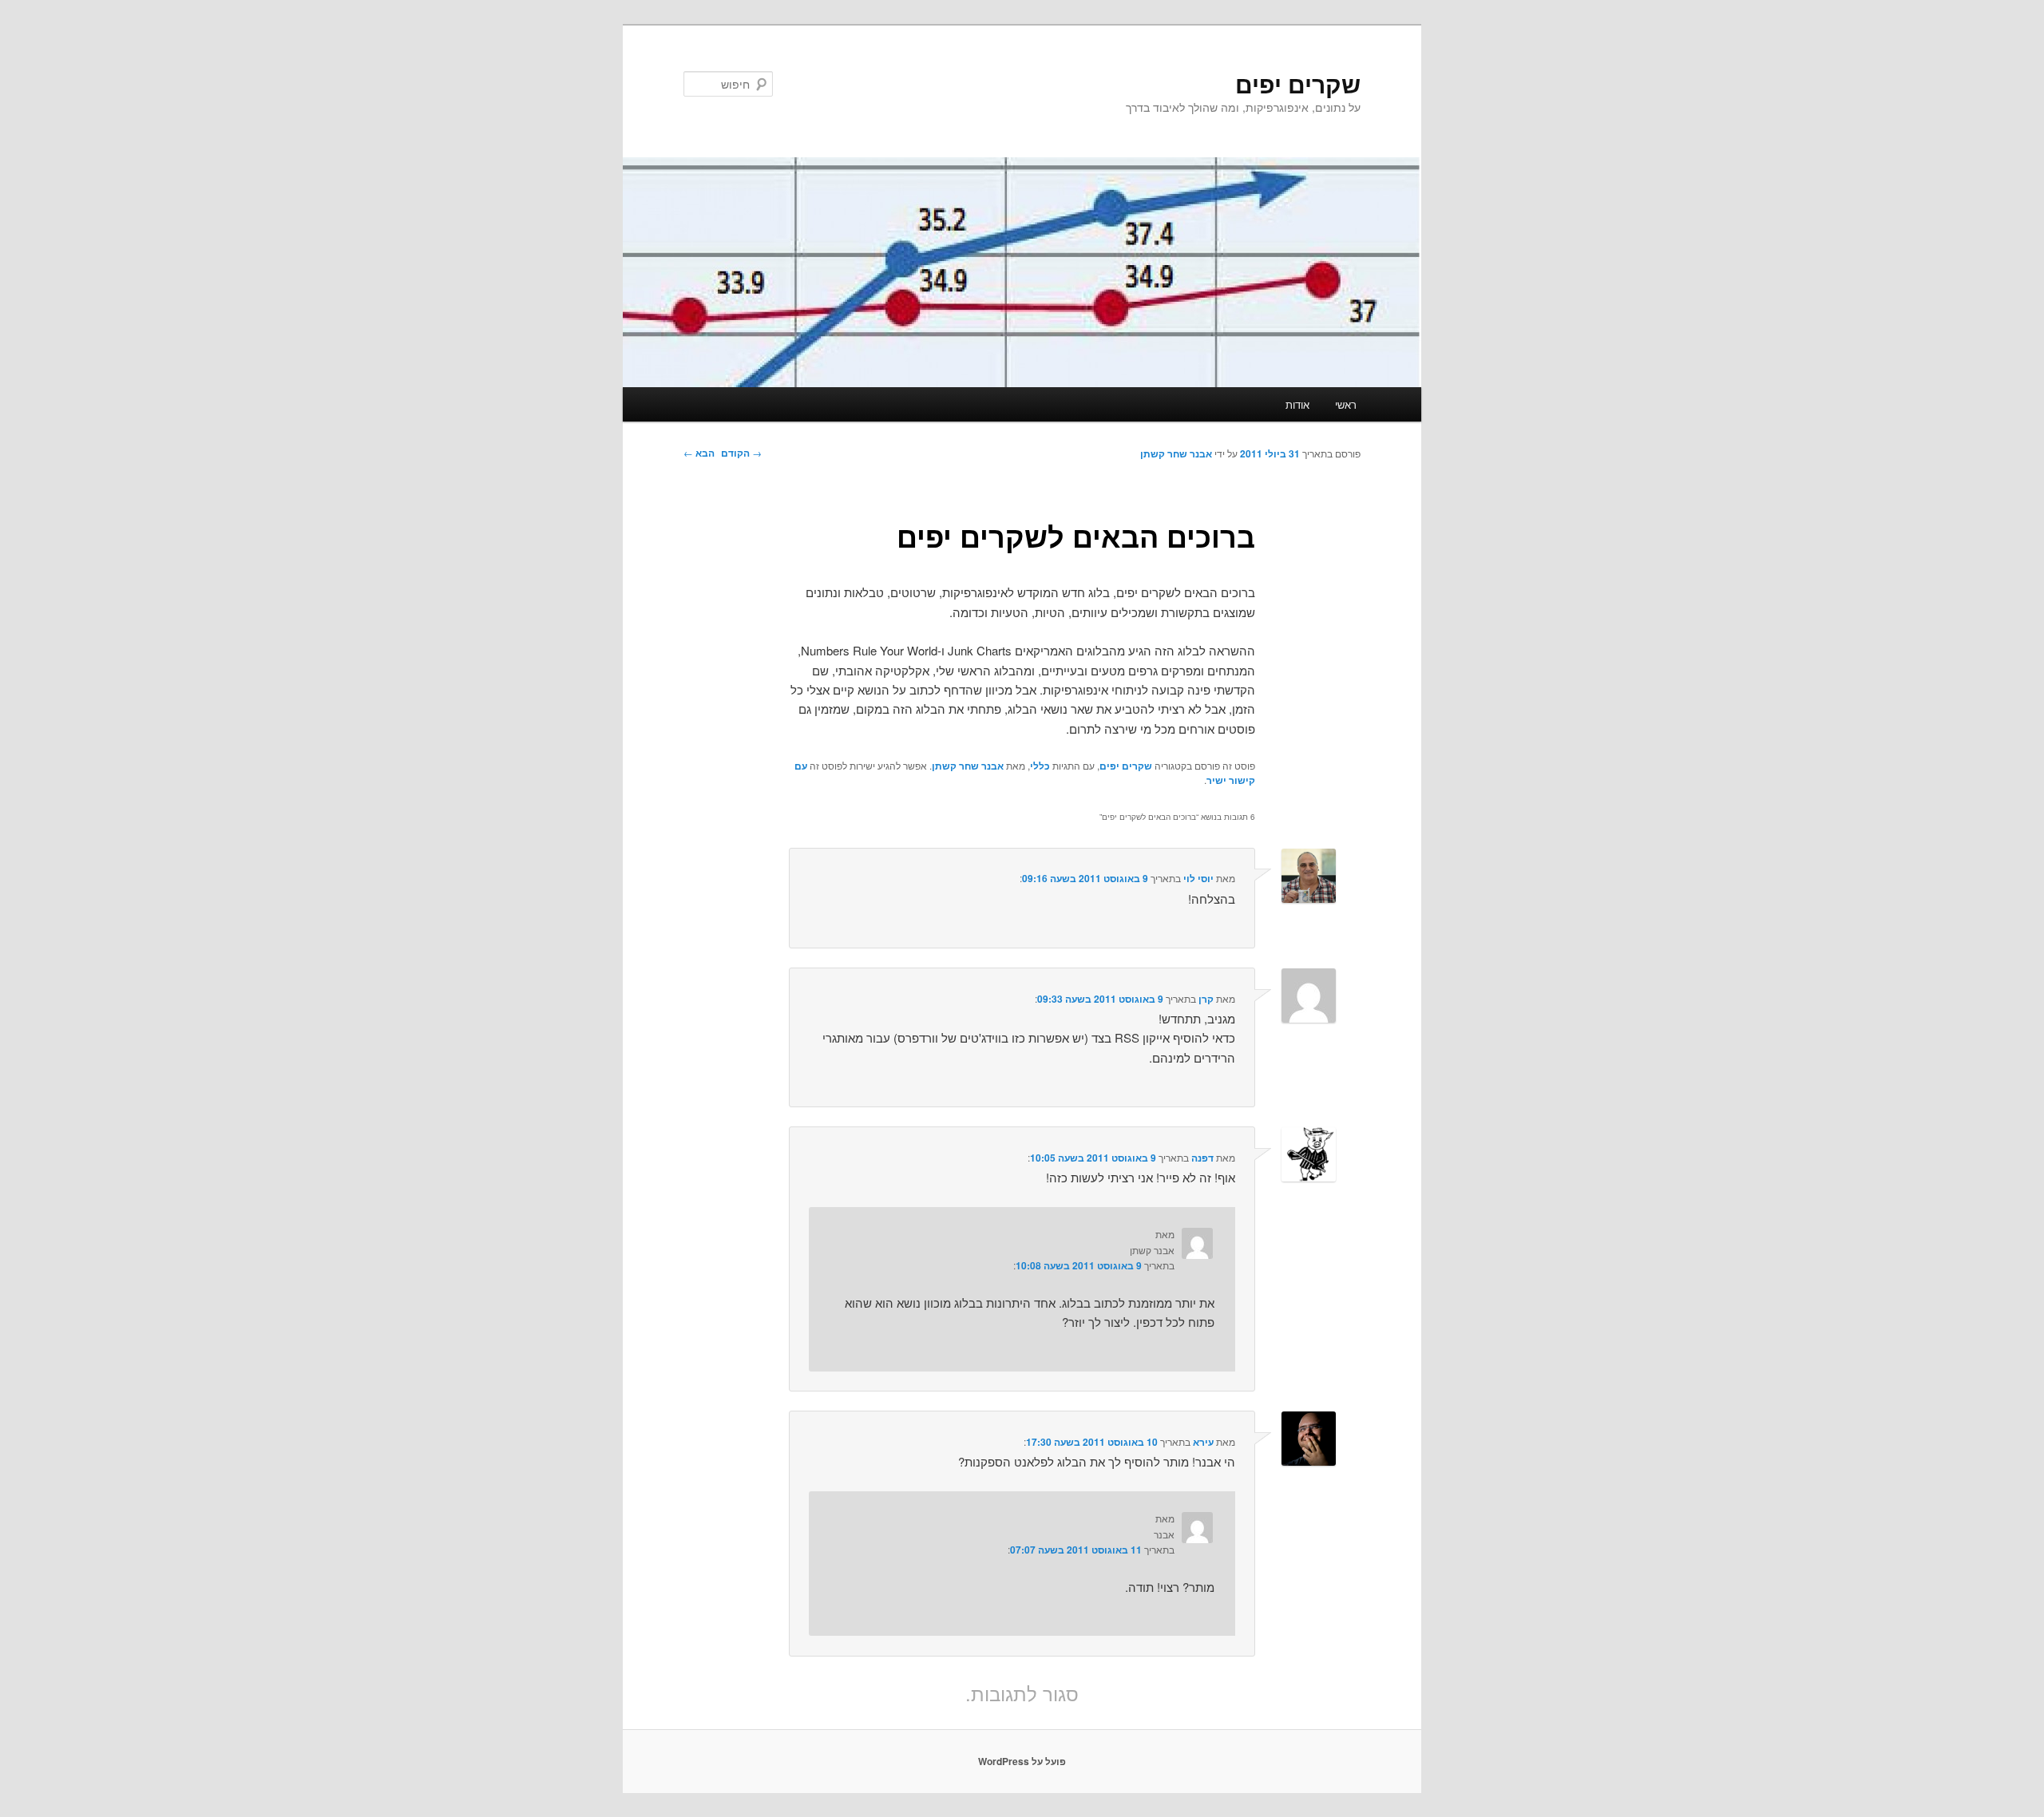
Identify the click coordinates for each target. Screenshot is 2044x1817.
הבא (699, 453)
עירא (1203, 1442)
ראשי (1346, 404)
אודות (1297, 404)
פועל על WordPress (1022, 1761)
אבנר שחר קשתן (1176, 453)
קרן (1206, 999)
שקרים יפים (1298, 83)
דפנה (1202, 1158)
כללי (1040, 766)
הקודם (741, 453)
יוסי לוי (1198, 878)
